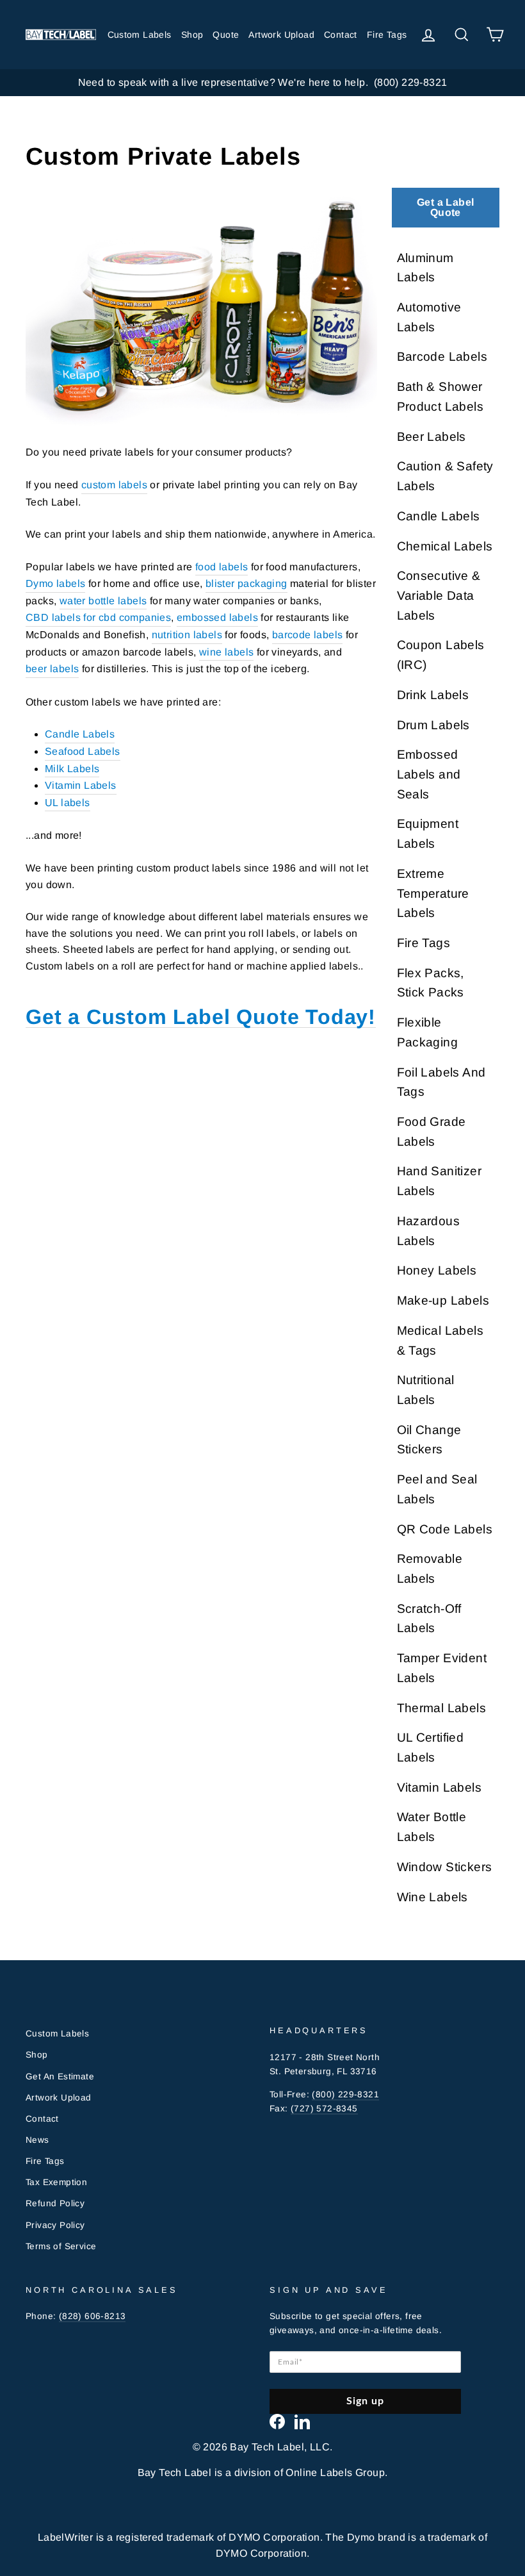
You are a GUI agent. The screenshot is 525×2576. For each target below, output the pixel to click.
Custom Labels (140, 35)
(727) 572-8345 (324, 2109)
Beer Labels (432, 437)
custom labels (114, 485)
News (37, 2140)
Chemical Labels (445, 546)
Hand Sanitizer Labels (440, 1181)
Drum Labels (433, 725)
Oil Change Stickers (429, 1440)
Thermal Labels (442, 1708)
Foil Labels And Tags (441, 1082)
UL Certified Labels (431, 1747)
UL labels (68, 803)
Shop (192, 35)
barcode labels (308, 635)
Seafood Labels (83, 751)
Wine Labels (432, 1897)
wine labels (226, 652)
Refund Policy (55, 2203)
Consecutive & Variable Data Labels (439, 595)
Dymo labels (55, 583)
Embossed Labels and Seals (429, 774)
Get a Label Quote (445, 207)
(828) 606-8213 (93, 2316)
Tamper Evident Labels (442, 1668)
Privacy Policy (55, 2225)
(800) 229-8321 (345, 2094)
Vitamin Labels (81, 785)
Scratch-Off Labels (429, 1619)
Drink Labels (433, 695)
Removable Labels (430, 1569)
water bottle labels (103, 601)
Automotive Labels (429, 317)
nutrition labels (187, 635)
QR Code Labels (445, 1529)
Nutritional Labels (426, 1390)
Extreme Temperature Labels (433, 893)
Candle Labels (80, 734)
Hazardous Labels (429, 1231)
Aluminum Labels (425, 268)
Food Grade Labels (432, 1132)
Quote (226, 35)
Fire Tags (387, 35)
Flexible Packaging (428, 1032)
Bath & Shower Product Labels (440, 397)
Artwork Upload (281, 35)
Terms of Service (61, 2246)
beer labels (52, 669)
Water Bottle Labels (432, 1827)
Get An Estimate (60, 2076)
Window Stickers (445, 1867)
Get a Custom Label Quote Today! (201, 1017)
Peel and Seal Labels (437, 1489)
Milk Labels (72, 769)
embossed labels (217, 617)
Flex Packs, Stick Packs (431, 983)
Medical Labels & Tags (440, 1341)
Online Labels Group (335, 2473)
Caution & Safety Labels (445, 476)
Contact (341, 35)
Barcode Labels (442, 357)
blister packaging (246, 583)
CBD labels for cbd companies (98, 617)
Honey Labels (437, 1270)
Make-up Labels (443, 1300)
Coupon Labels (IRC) (441, 655)
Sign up (366, 2401)
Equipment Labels (428, 834)
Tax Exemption (56, 2182)
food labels (222, 567)
